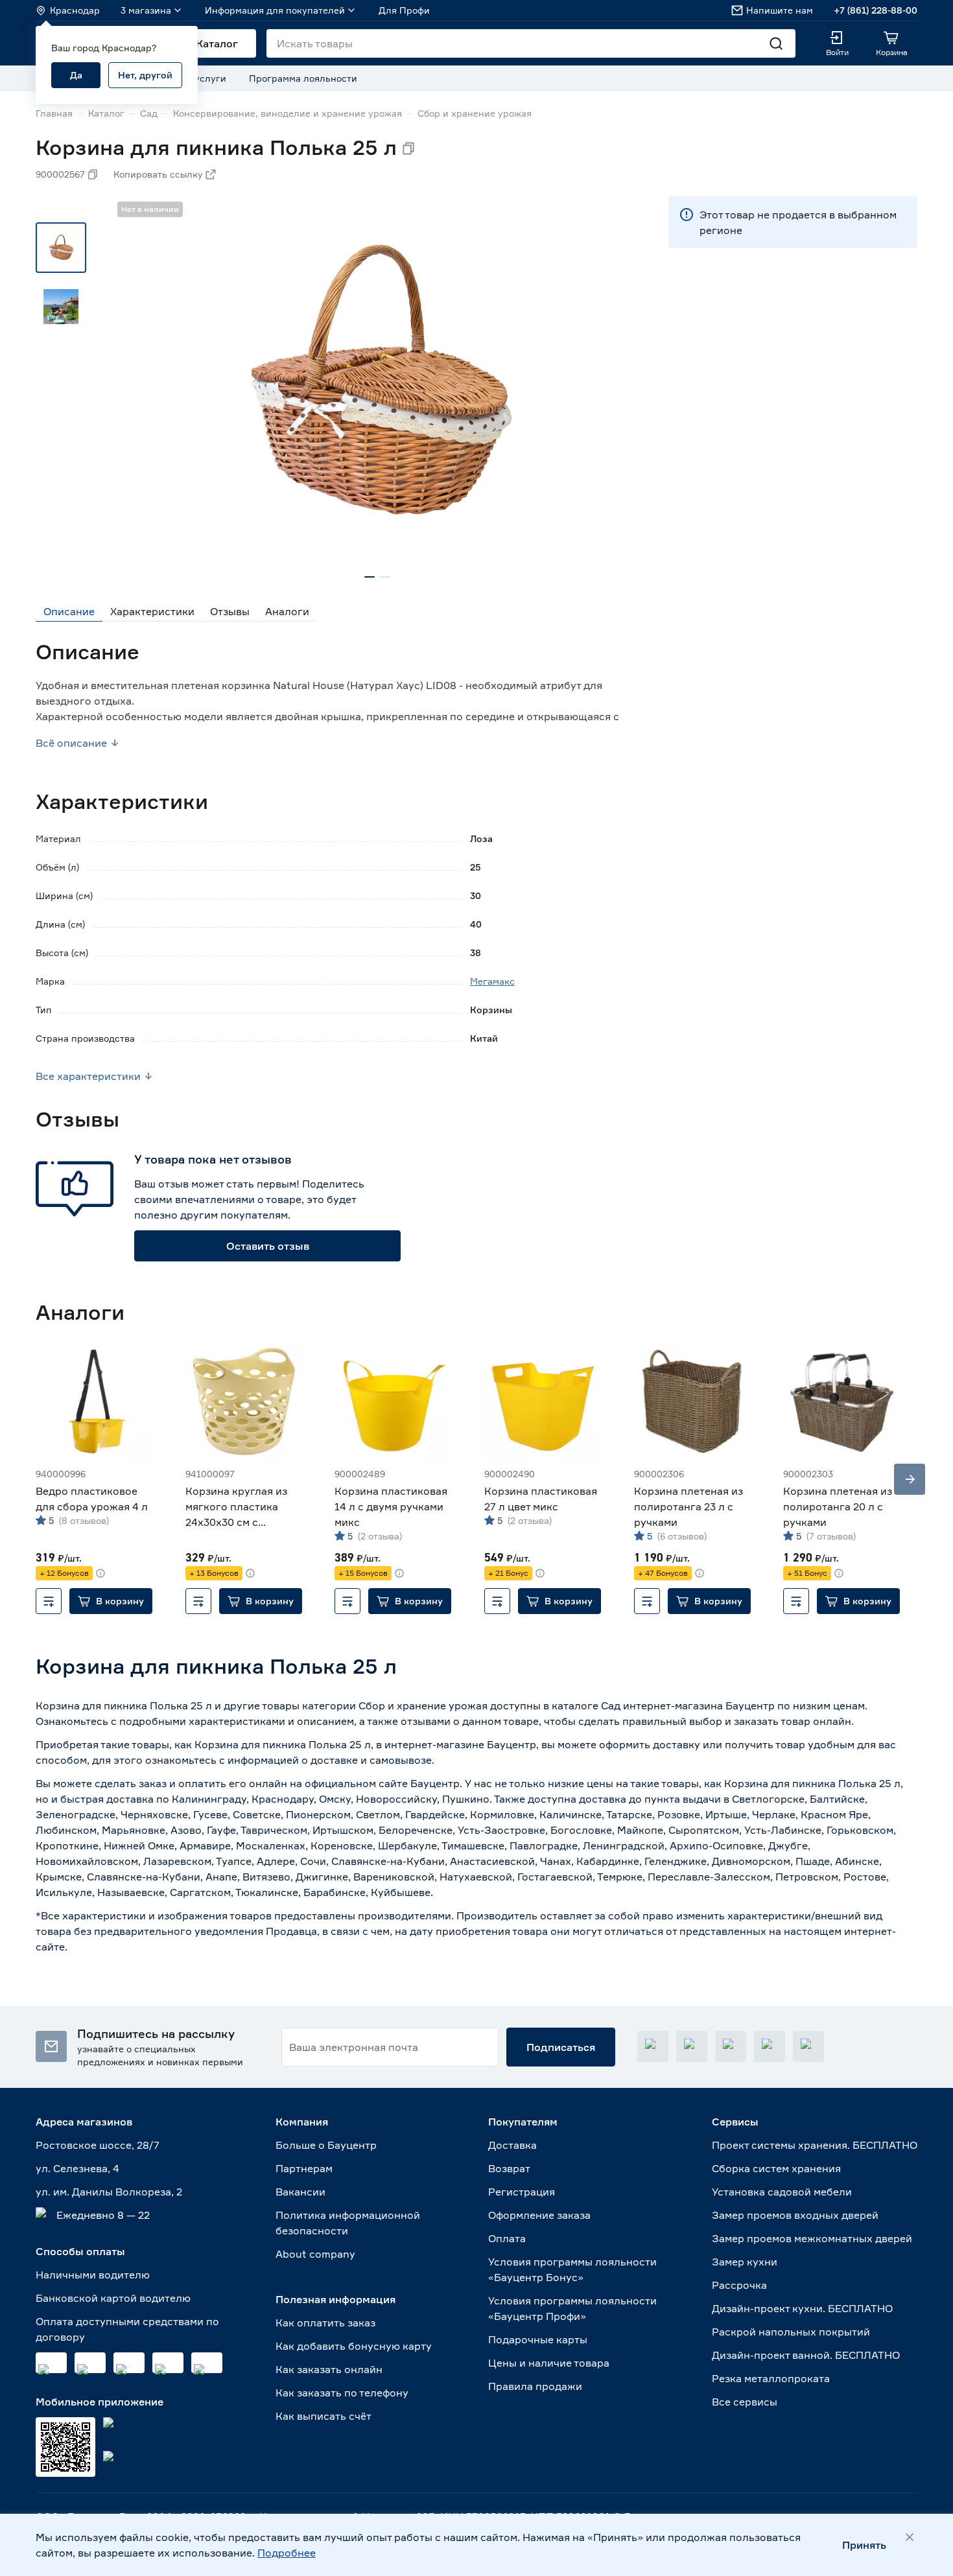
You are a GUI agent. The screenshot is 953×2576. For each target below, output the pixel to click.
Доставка (512, 2145)
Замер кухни (745, 2262)
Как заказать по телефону (342, 2393)
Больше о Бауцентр (326, 2145)
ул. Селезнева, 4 (77, 2168)
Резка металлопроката (771, 2378)
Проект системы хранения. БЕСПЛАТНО (815, 2145)
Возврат (509, 2168)
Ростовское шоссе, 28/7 (98, 2145)
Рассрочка (739, 2285)
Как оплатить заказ (325, 2323)
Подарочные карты (538, 2339)
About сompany (315, 2254)
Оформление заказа (539, 2215)
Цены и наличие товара (549, 2363)
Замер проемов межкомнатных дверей (812, 2238)
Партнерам (304, 2168)
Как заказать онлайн (329, 2369)
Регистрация (522, 2192)
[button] (111, 1601)
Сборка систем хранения (776, 2168)
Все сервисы (745, 2402)
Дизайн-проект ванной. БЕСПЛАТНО (806, 2355)
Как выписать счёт (324, 2416)
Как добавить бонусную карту (354, 2346)
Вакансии (300, 2192)
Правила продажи (535, 2386)
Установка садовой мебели (782, 2192)
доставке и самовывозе (371, 1760)
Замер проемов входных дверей (795, 2215)
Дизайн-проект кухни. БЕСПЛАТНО (802, 2308)
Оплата (507, 2238)
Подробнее (287, 2553)
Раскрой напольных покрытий (791, 2332)
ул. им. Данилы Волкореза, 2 (109, 2192)
